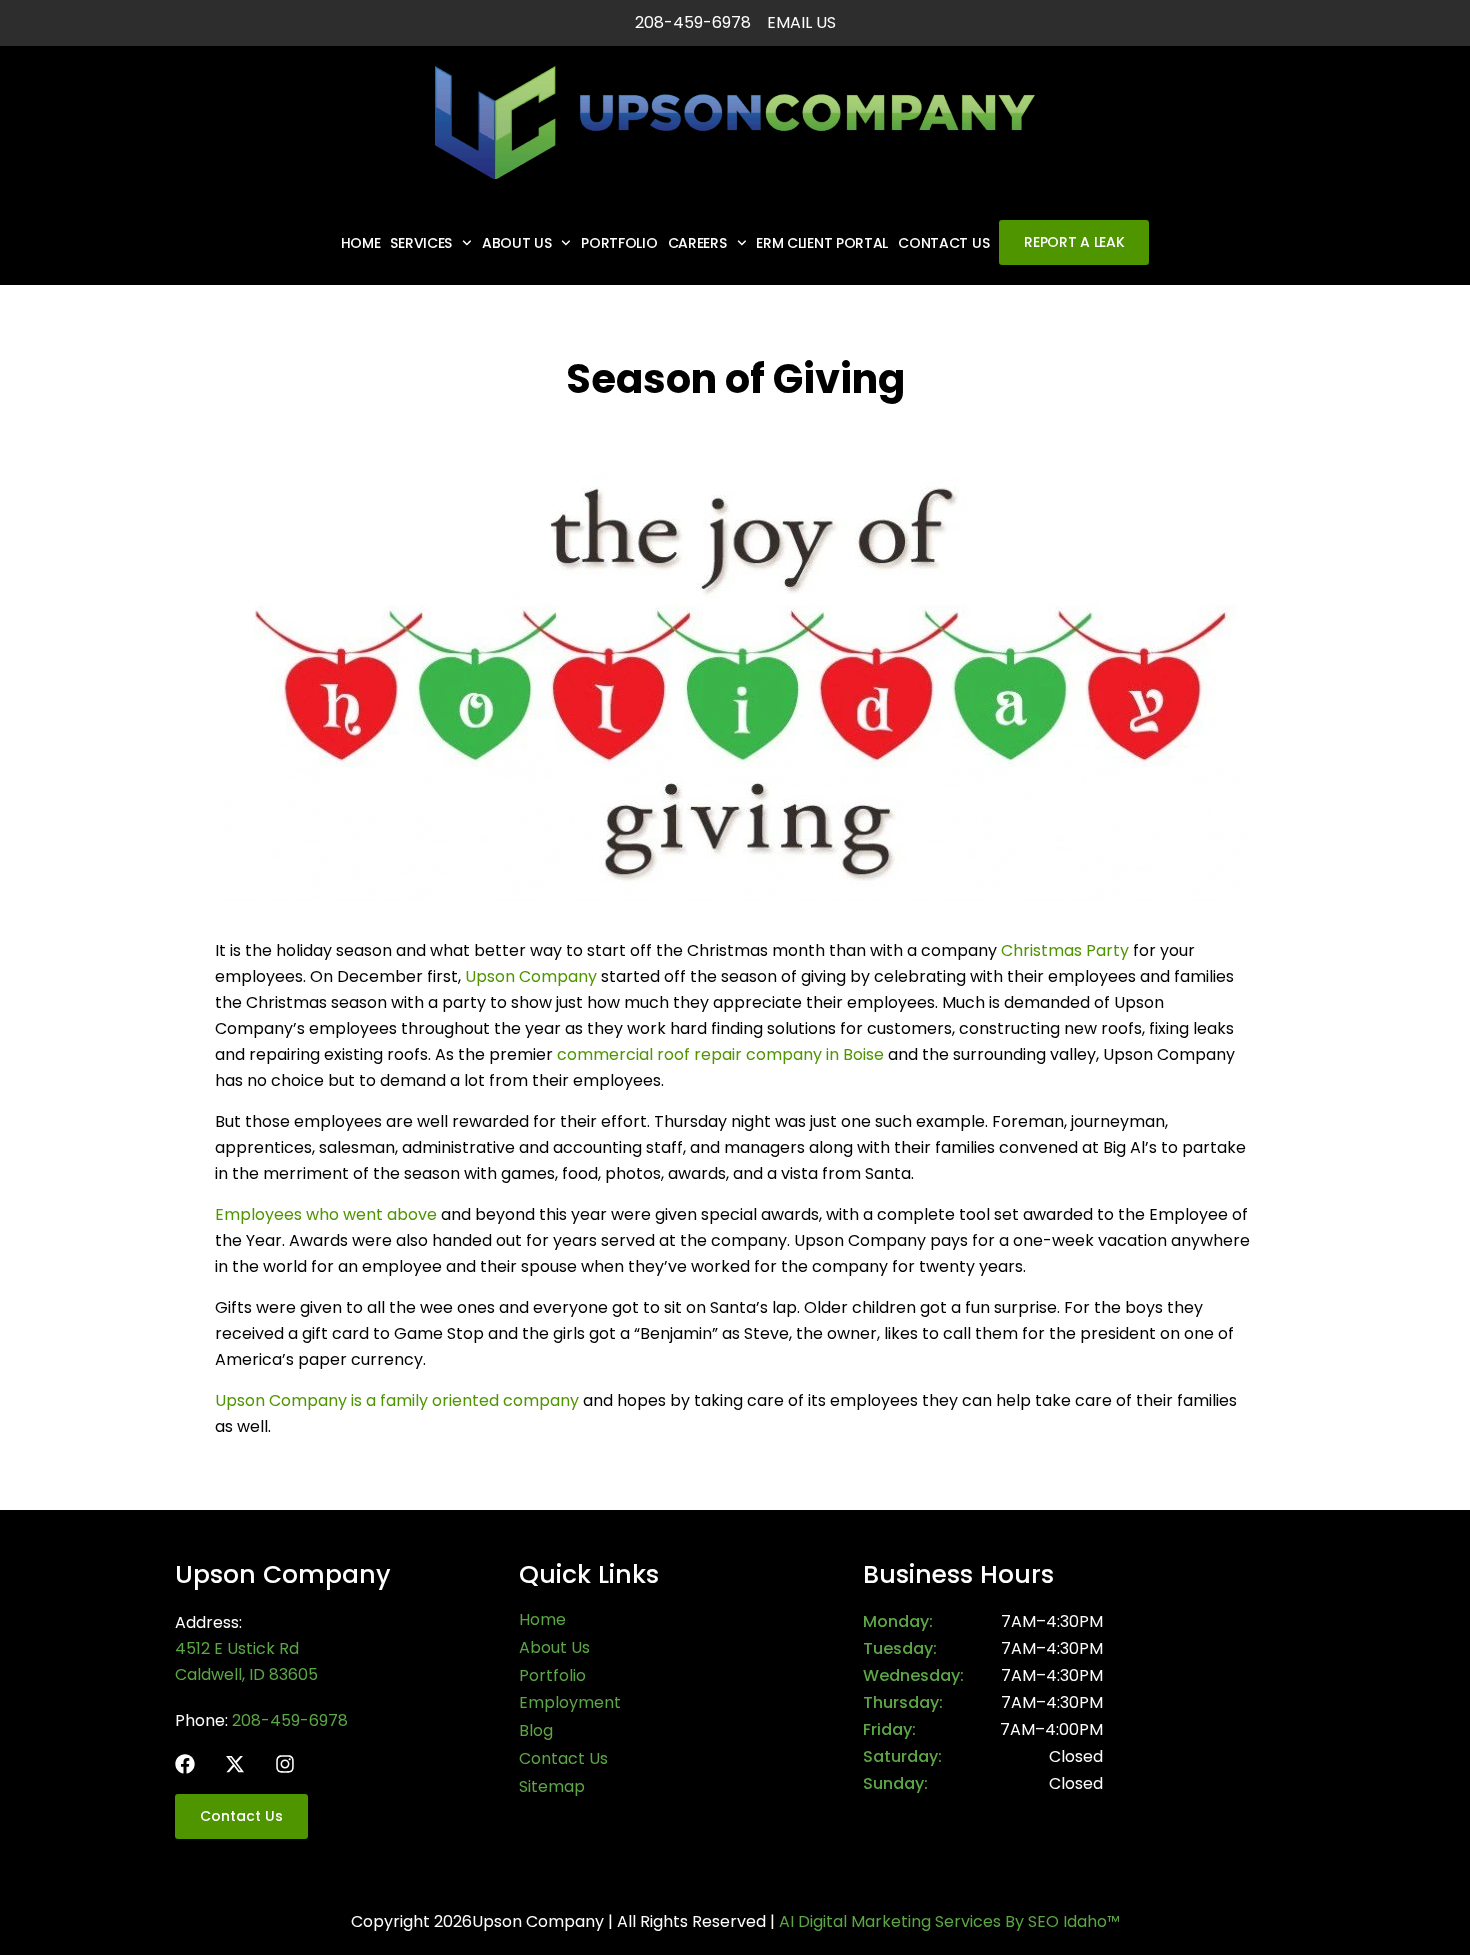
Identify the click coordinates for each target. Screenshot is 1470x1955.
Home (361, 243)
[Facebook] (185, 1764)
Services (421, 243)
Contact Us (943, 243)
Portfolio (619, 243)
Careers (697, 243)
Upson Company (531, 976)
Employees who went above (326, 1214)
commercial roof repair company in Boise (720, 1054)
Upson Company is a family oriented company (397, 1400)
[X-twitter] (235, 1764)
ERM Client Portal (822, 243)
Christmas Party (1065, 950)
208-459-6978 (290, 1720)
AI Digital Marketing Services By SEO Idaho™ (949, 1921)
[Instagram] (285, 1764)
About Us (517, 243)
